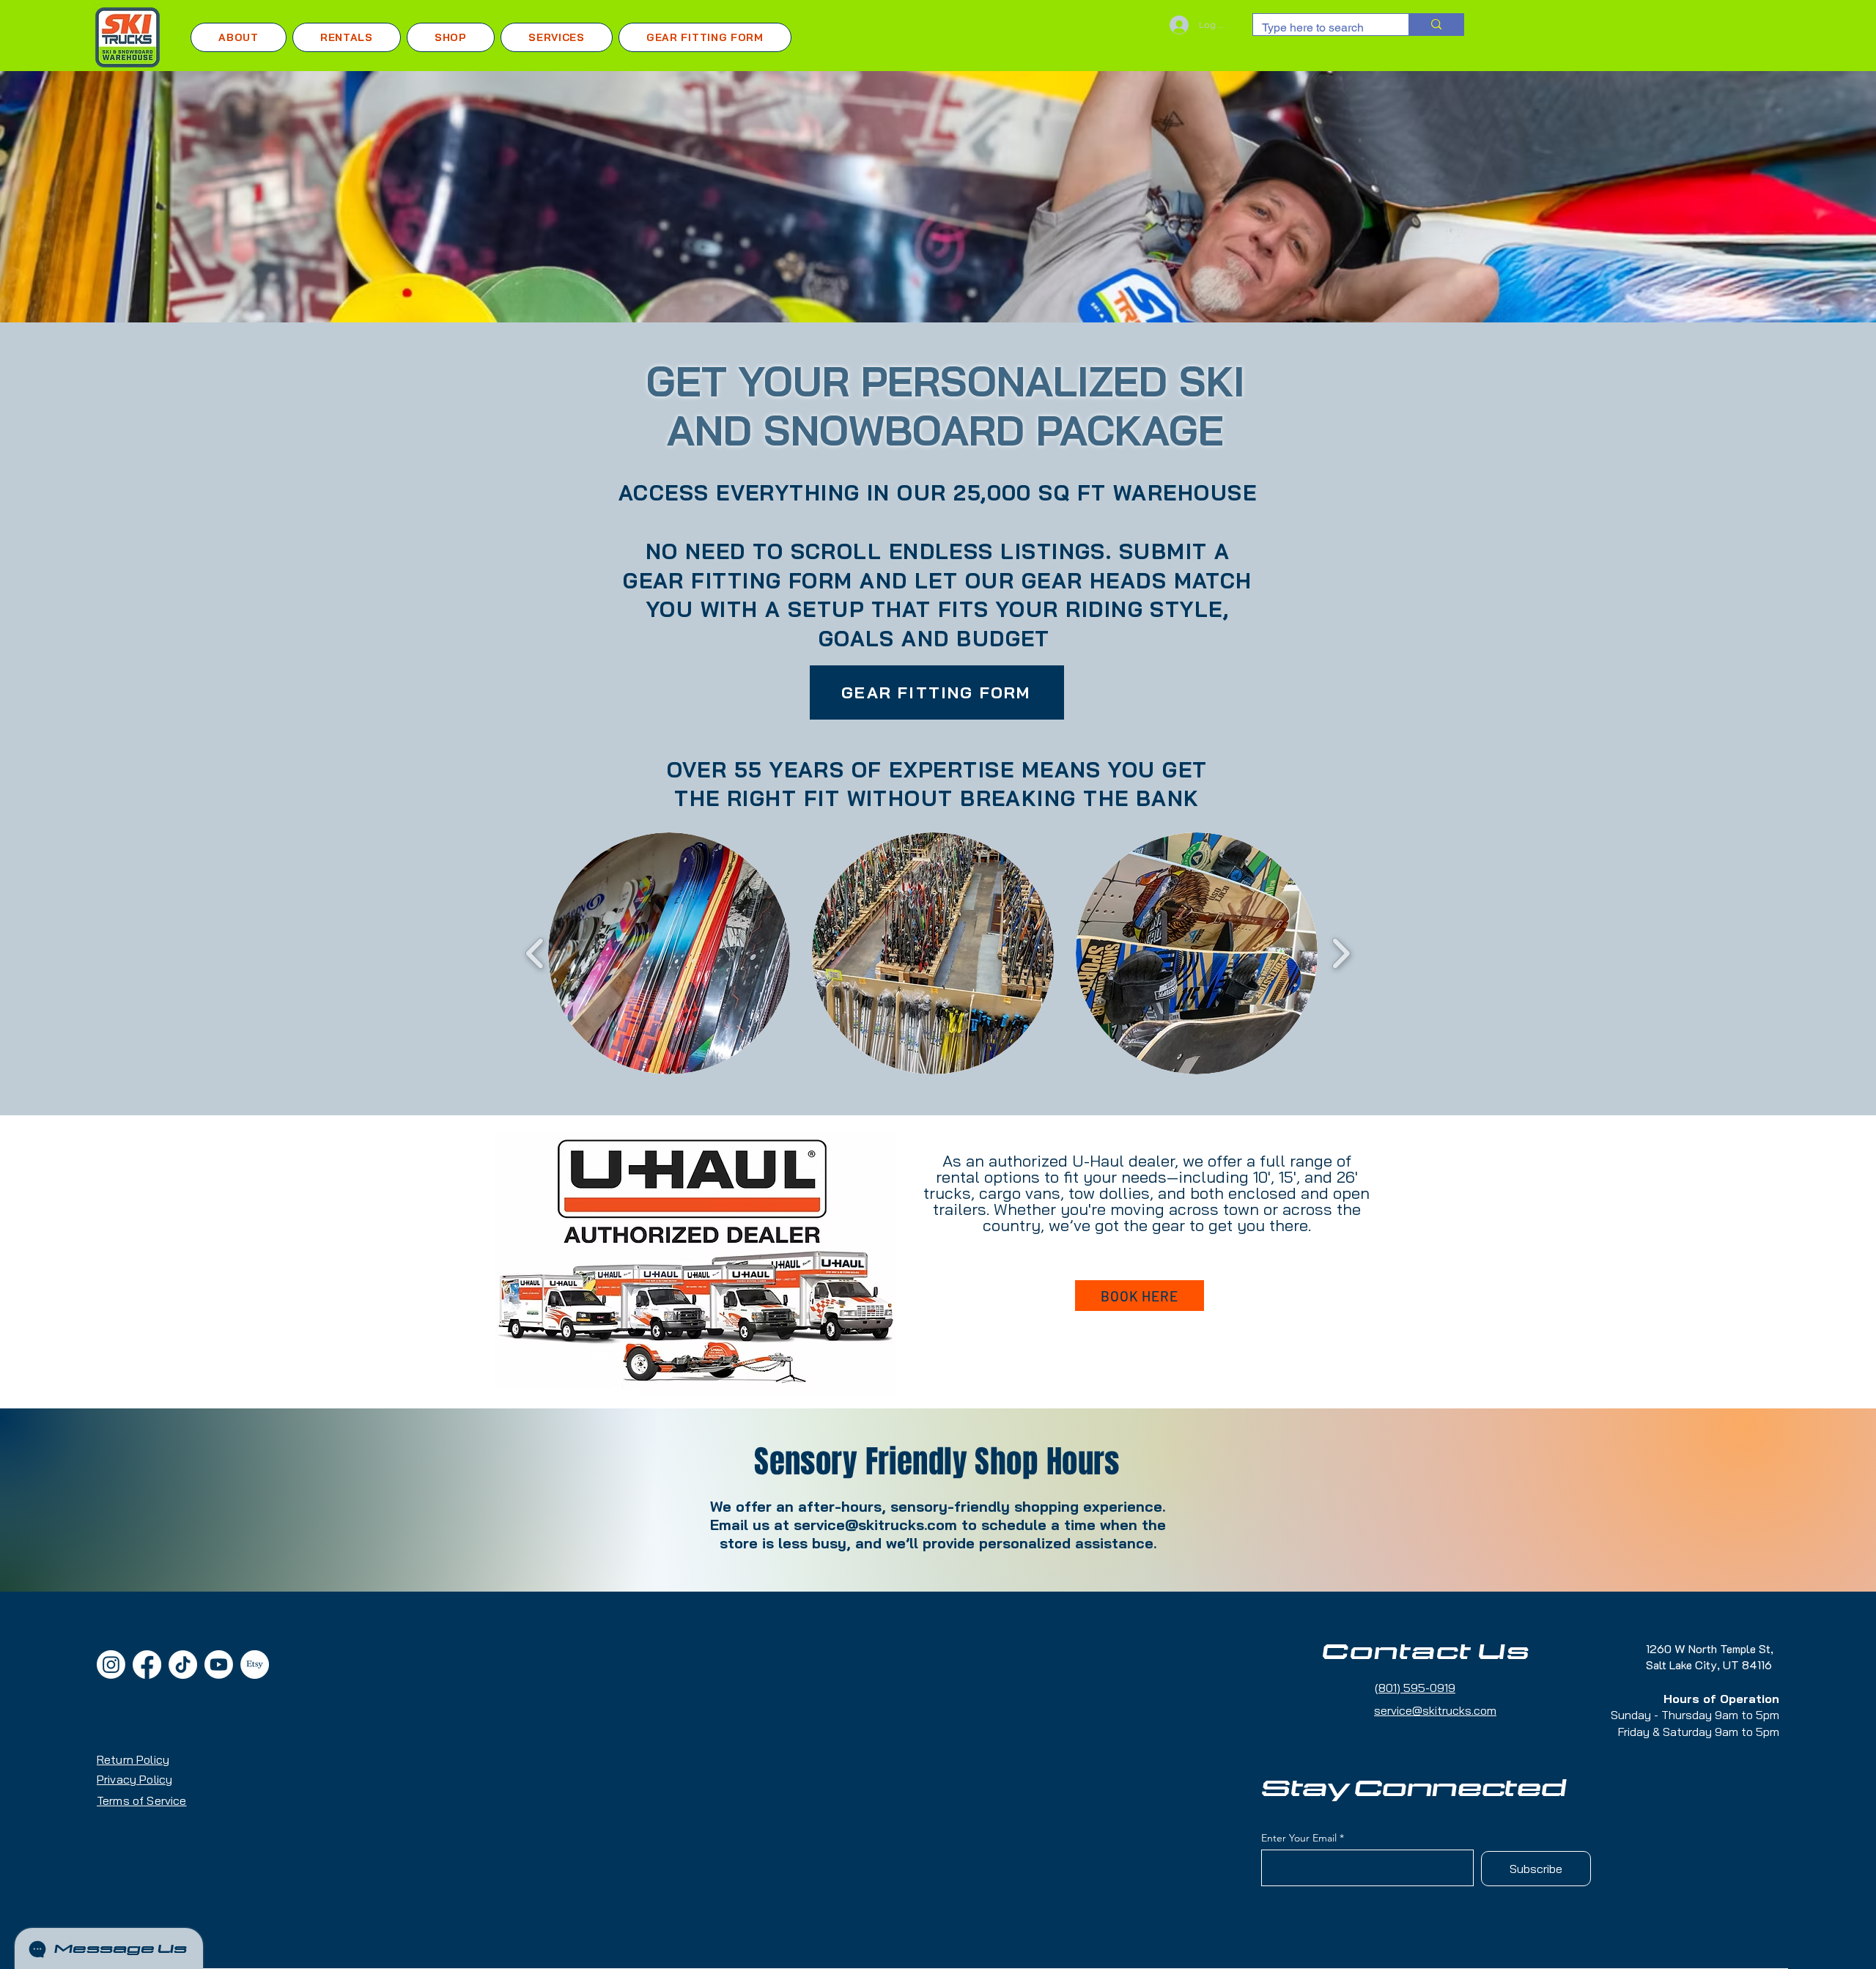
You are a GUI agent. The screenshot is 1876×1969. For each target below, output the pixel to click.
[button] (347, 37)
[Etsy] (255, 1665)
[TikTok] (183, 1665)
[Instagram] (111, 1665)
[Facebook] (147, 1665)
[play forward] (1341, 953)
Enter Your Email (1299, 1838)
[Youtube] (219, 1665)
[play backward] (535, 953)
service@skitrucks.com (875, 1525)
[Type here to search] (1436, 25)
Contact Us (1426, 1652)
